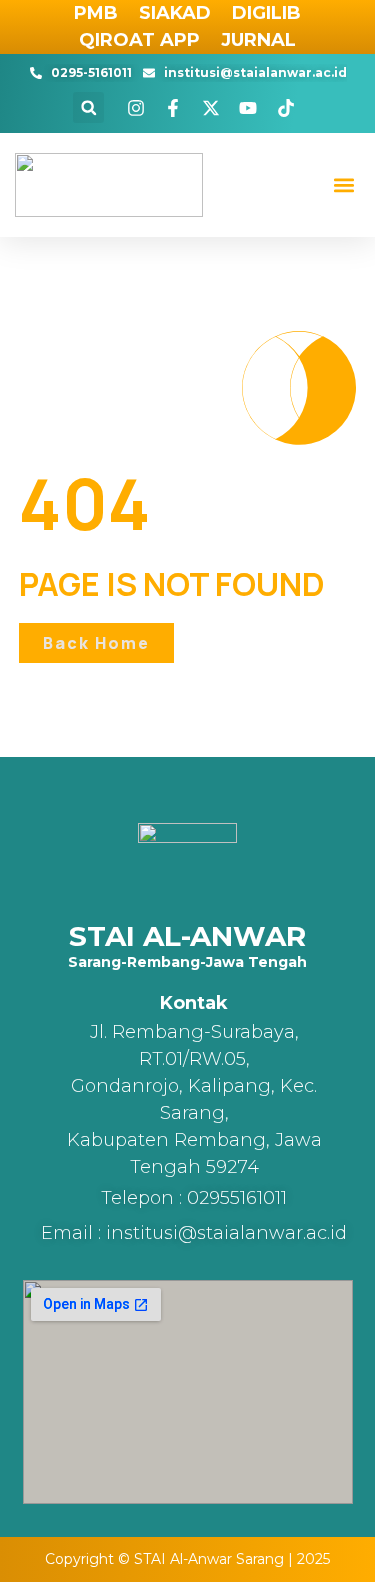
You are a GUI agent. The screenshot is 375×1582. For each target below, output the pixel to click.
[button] (88, 107)
